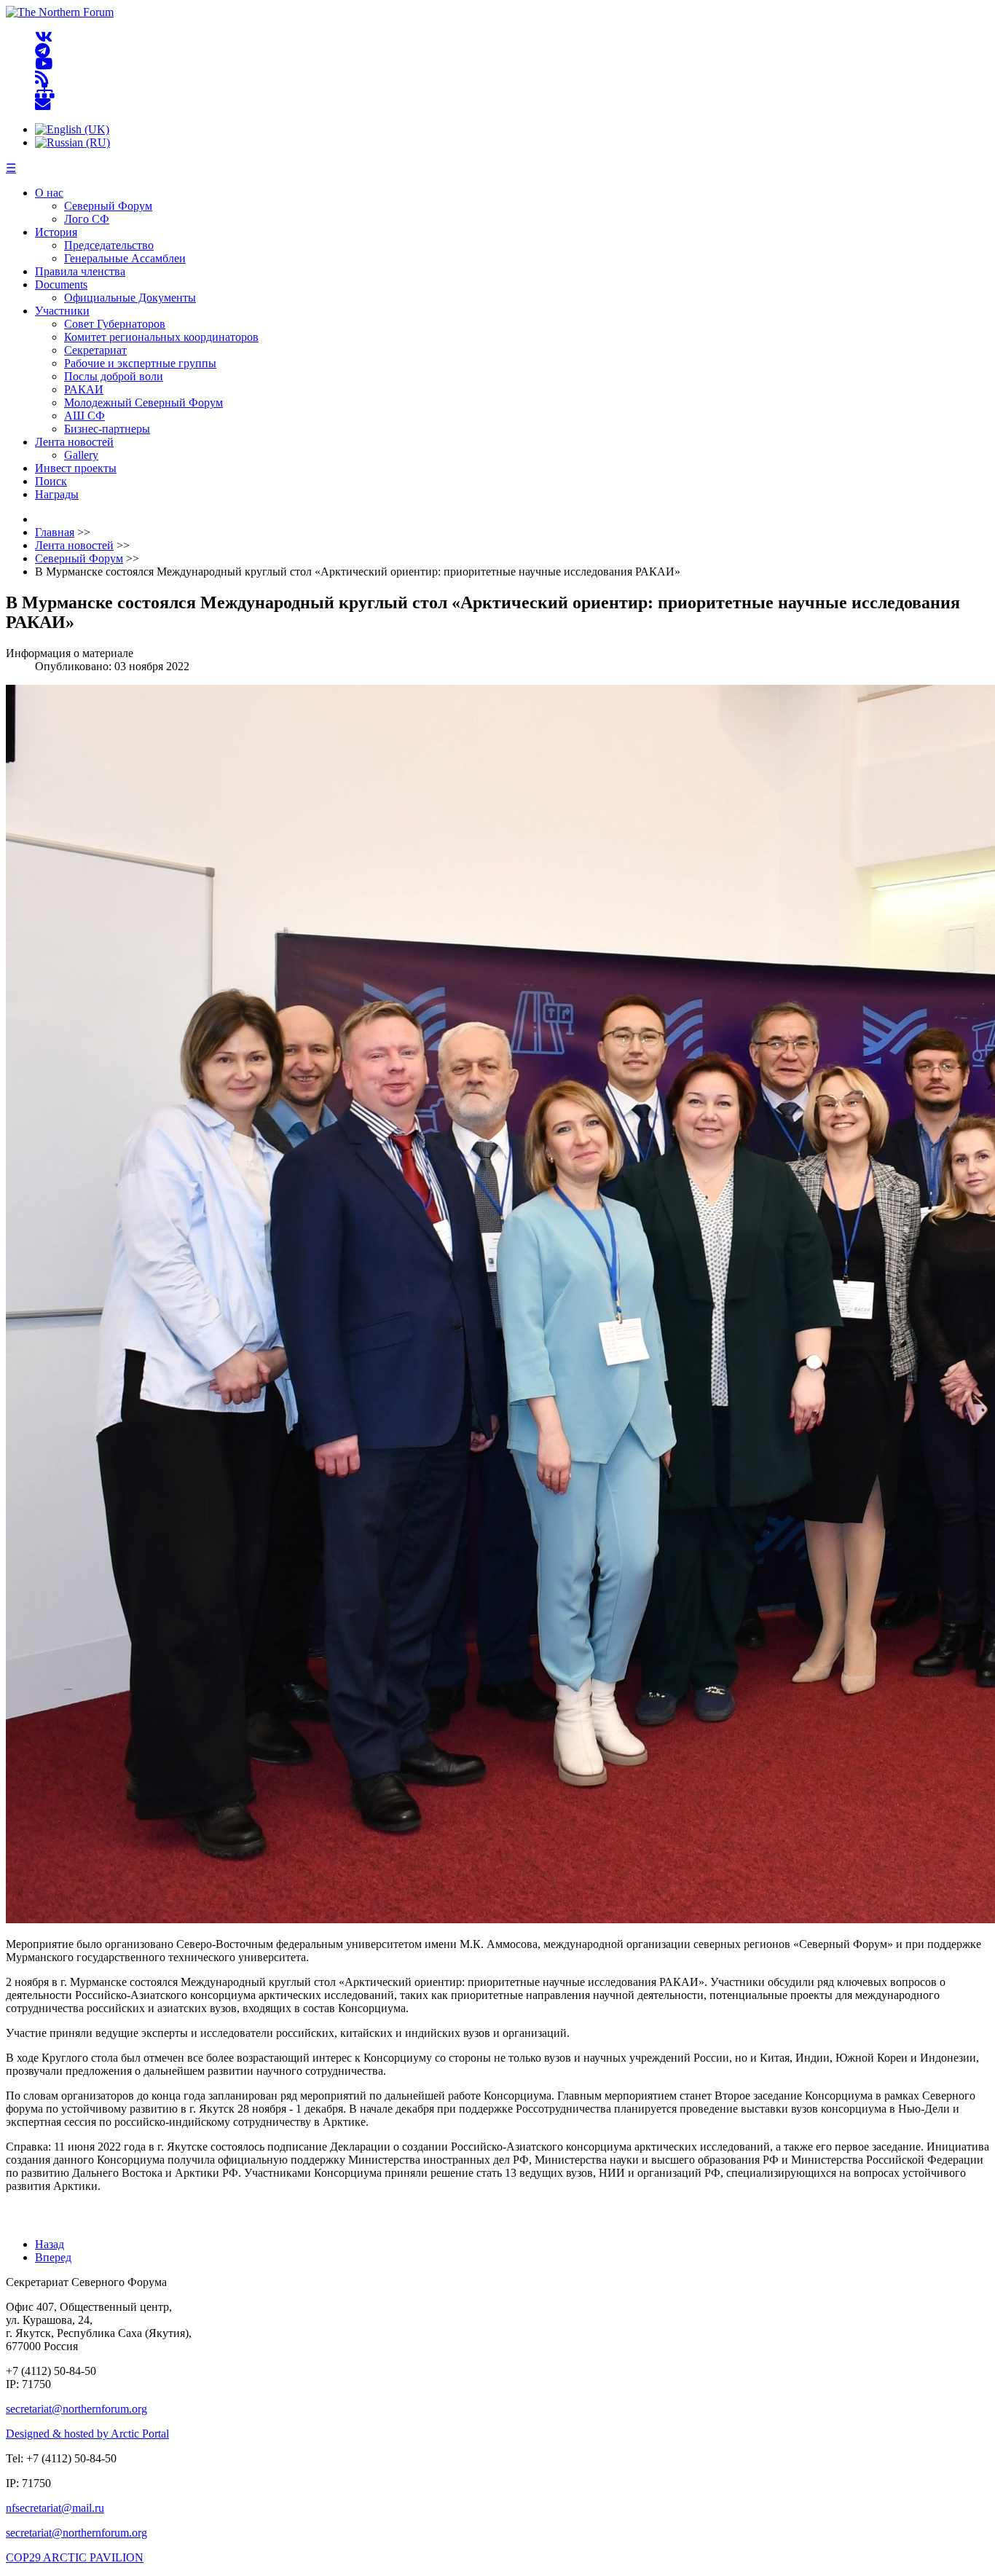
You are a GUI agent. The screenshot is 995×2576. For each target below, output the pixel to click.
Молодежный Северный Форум (143, 402)
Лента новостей (74, 442)
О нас (49, 193)
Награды (57, 494)
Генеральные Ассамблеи (125, 258)
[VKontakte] (44, 38)
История (56, 232)
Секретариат (95, 350)
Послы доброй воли (114, 376)
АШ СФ (84, 416)
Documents (61, 284)
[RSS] (42, 78)
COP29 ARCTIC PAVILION (75, 2557)
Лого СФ (87, 219)
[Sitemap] (45, 91)
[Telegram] (43, 51)
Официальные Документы (130, 298)
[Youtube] (44, 64)
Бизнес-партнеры (107, 429)
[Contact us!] (43, 105)
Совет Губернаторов (115, 324)
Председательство (109, 245)
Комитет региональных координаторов (161, 337)
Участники (62, 311)
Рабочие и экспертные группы (140, 363)
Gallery (81, 455)
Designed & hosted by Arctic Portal (87, 2434)
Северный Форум (108, 206)
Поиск (51, 481)
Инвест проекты (76, 468)
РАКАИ (84, 389)
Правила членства (80, 271)
